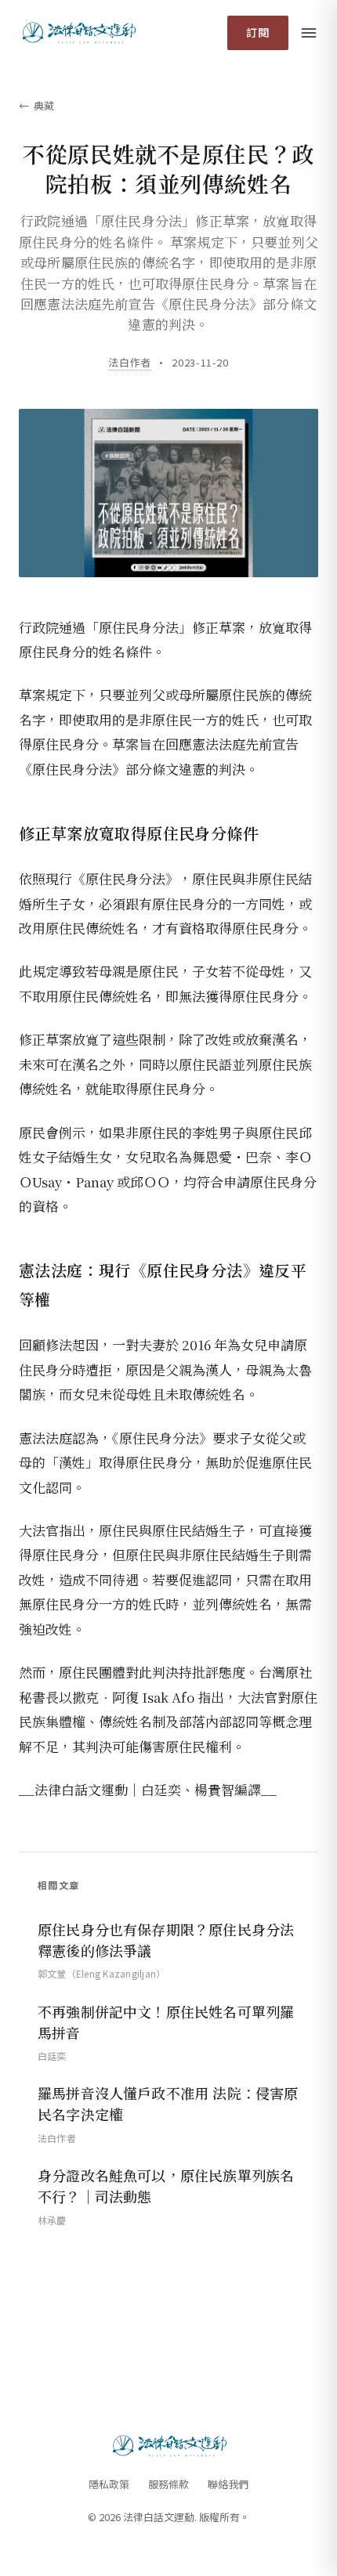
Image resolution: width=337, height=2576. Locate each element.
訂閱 (258, 32)
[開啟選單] (309, 33)
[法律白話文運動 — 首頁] (78, 33)
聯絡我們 (228, 2484)
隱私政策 (109, 2484)
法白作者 (130, 362)
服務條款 (168, 2484)
